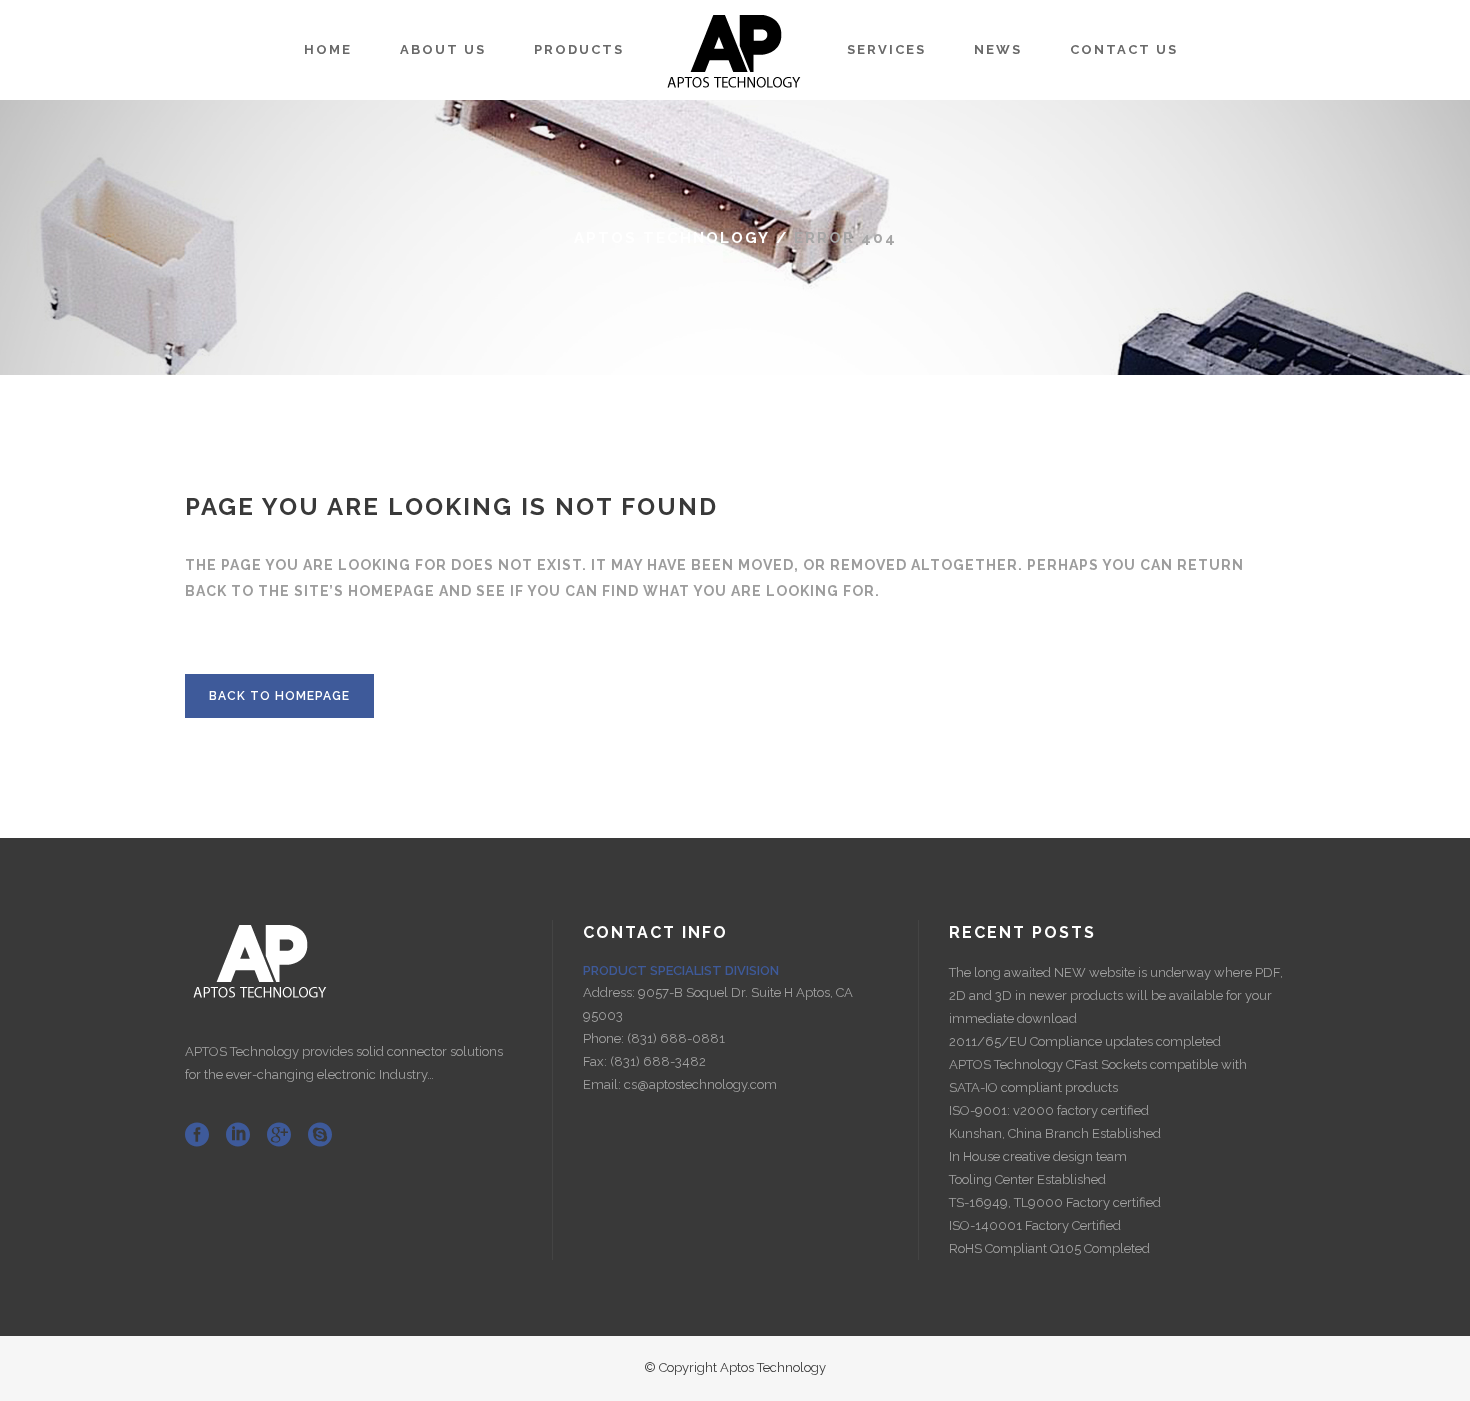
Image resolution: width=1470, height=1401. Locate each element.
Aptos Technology (672, 238)
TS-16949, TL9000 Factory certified (1055, 1202)
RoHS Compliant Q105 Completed (1049, 1248)
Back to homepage (279, 696)
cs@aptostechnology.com (700, 1084)
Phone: (605, 1038)
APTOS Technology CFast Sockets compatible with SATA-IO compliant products (1098, 1076)
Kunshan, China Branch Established (1055, 1133)
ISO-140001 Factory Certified (1035, 1225)
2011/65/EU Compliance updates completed (1085, 1041)
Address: (610, 992)
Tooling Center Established (1027, 1179)
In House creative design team (1038, 1156)
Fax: (596, 1061)
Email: (603, 1084)
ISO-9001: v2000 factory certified (1049, 1110)
